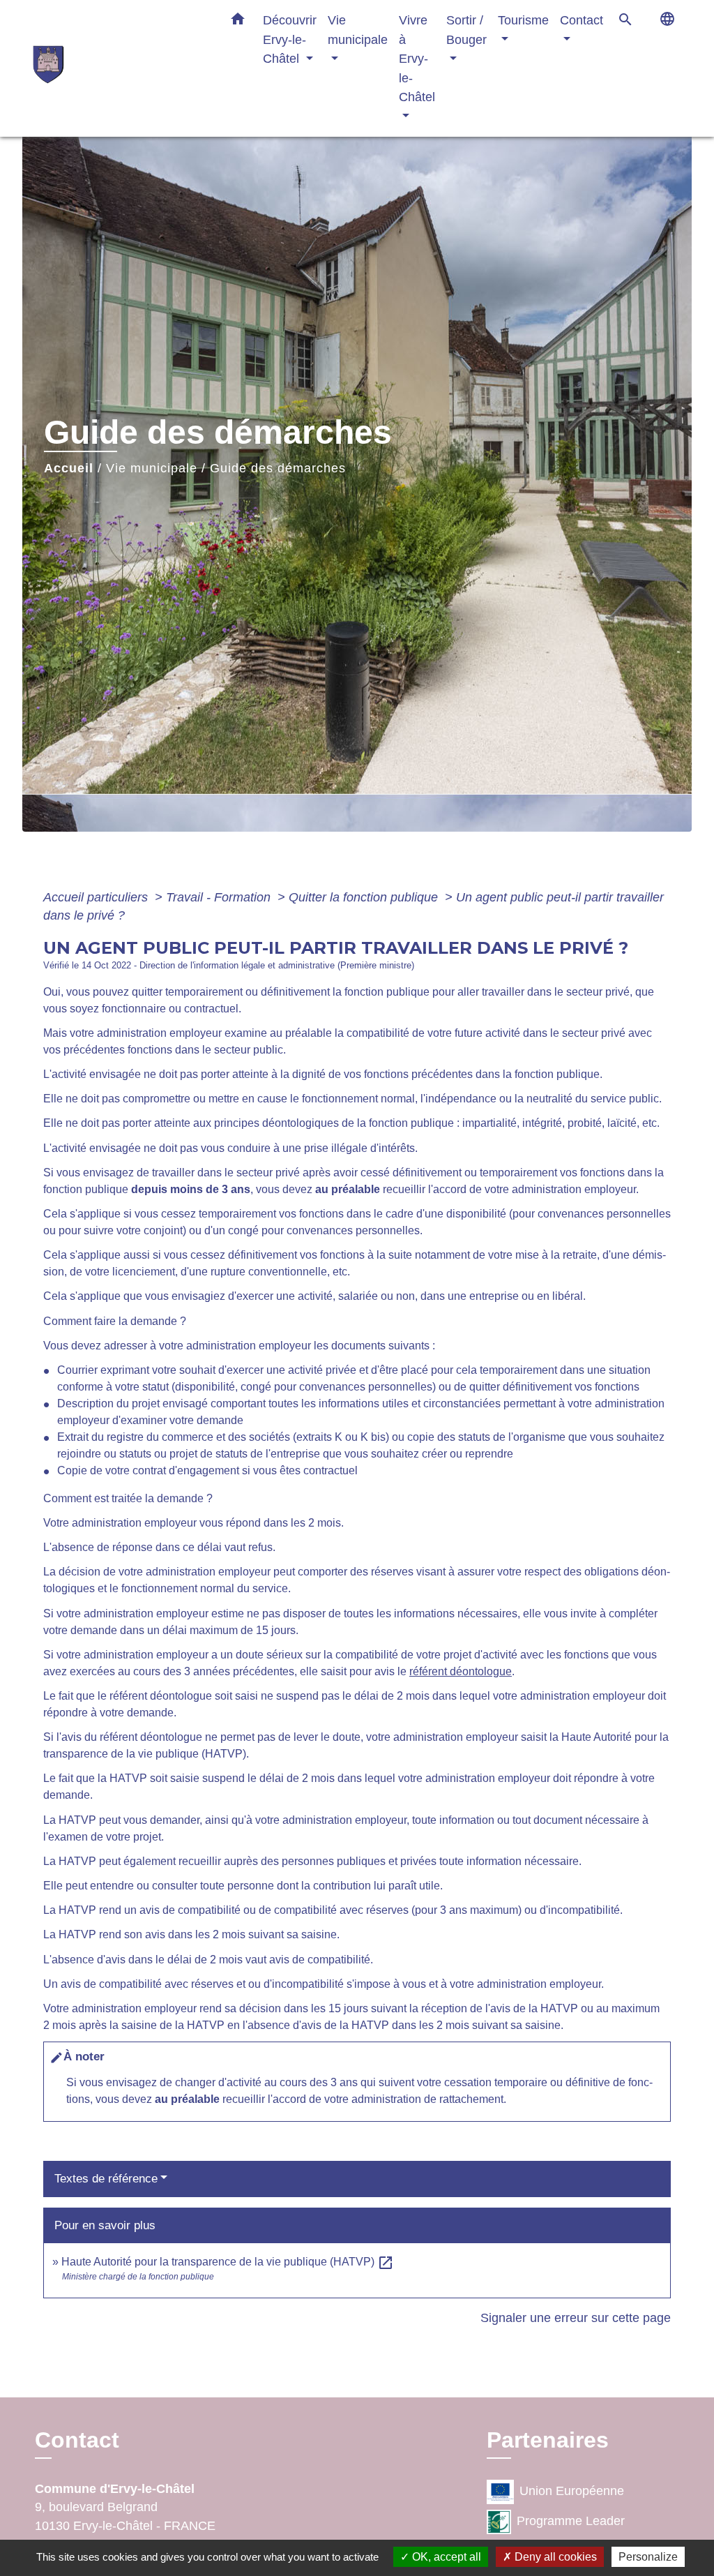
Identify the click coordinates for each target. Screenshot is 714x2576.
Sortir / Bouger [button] (466, 30)
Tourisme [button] (523, 20)
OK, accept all (445, 2557)
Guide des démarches (278, 468)
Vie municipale (152, 468)
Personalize (648, 2557)
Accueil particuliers (97, 897)
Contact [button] (582, 20)
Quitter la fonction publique (365, 897)
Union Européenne (572, 2491)
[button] (238, 22)
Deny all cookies (554, 2557)
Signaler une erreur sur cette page (576, 2318)
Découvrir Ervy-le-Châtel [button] (290, 39)
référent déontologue (461, 1671)
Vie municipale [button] (358, 30)
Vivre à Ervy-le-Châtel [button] (417, 58)
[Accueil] (120, 68)
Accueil (69, 468)
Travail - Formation (220, 897)
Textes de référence (106, 2179)
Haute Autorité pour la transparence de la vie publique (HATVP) (228, 2262)
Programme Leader (571, 2521)
